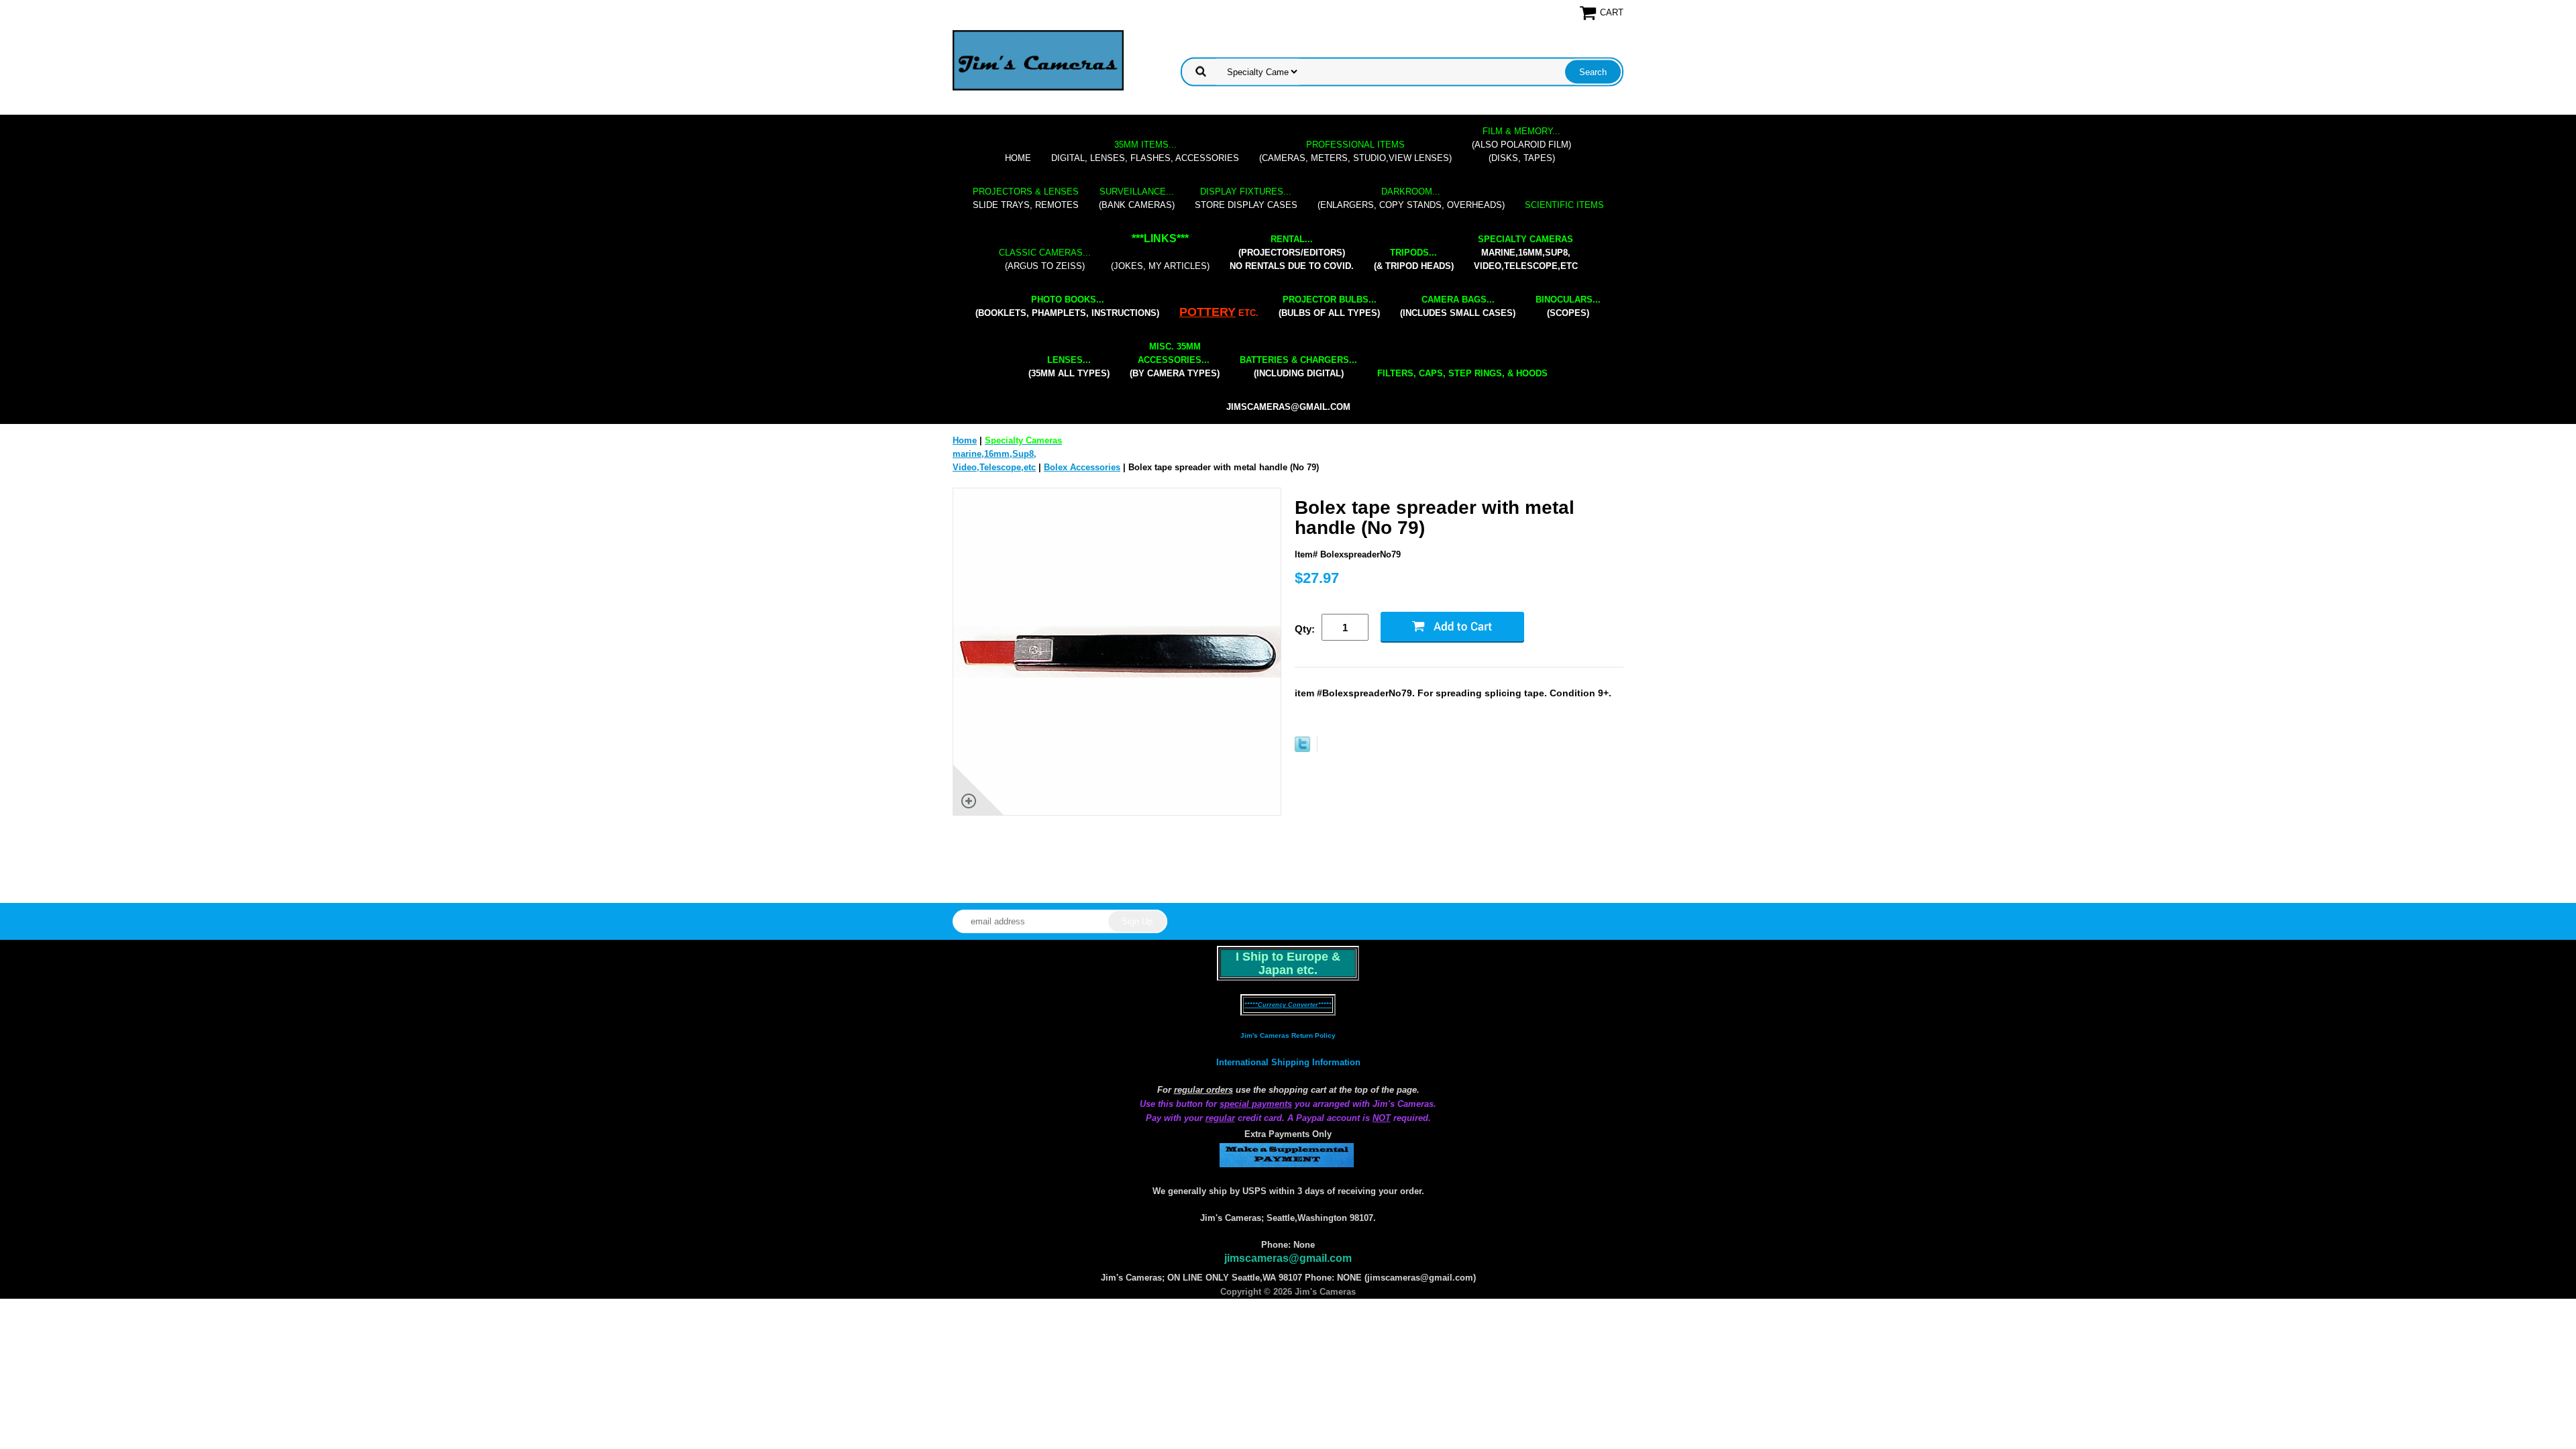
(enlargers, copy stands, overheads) (1411, 198)
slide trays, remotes (1026, 198)
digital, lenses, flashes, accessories (1145, 151)
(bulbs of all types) (1329, 306)
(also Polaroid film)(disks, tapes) (1521, 145)
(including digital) (1298, 367)
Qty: (1305, 629)
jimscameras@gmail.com (1288, 407)
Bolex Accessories (1082, 467)
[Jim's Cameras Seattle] (1038, 60)
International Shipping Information (1288, 1062)
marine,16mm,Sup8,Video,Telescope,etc (1526, 253)
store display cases (1246, 198)
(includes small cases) (1458, 306)
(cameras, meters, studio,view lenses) (1355, 151)
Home (1018, 158)
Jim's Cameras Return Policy (1288, 1035)
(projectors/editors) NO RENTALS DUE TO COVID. (1292, 253)
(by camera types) (1175, 360)
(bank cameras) (1137, 198)
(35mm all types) (1069, 367)
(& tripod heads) (1414, 259)
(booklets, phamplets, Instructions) (1067, 306)
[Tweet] (1302, 749)
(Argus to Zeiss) (1045, 259)
